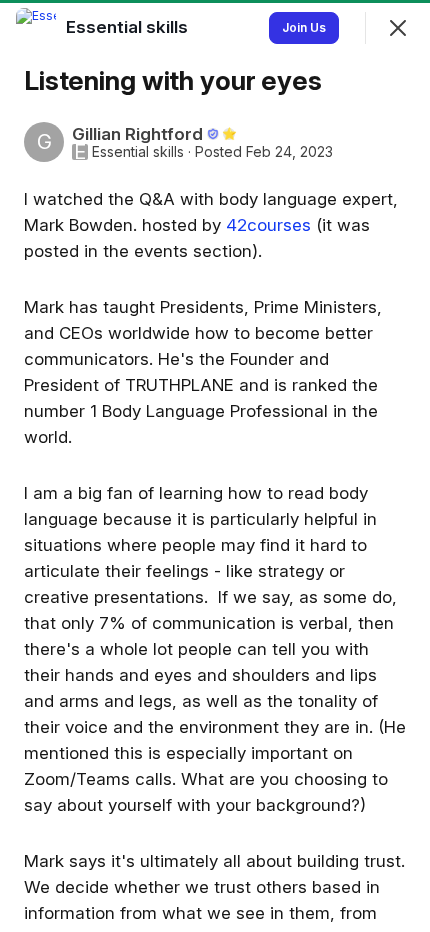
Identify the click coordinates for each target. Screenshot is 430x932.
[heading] (129, 27)
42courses (268, 225)
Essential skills (138, 152)
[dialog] (215, 466)
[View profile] (36, 28)
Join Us (304, 27)
